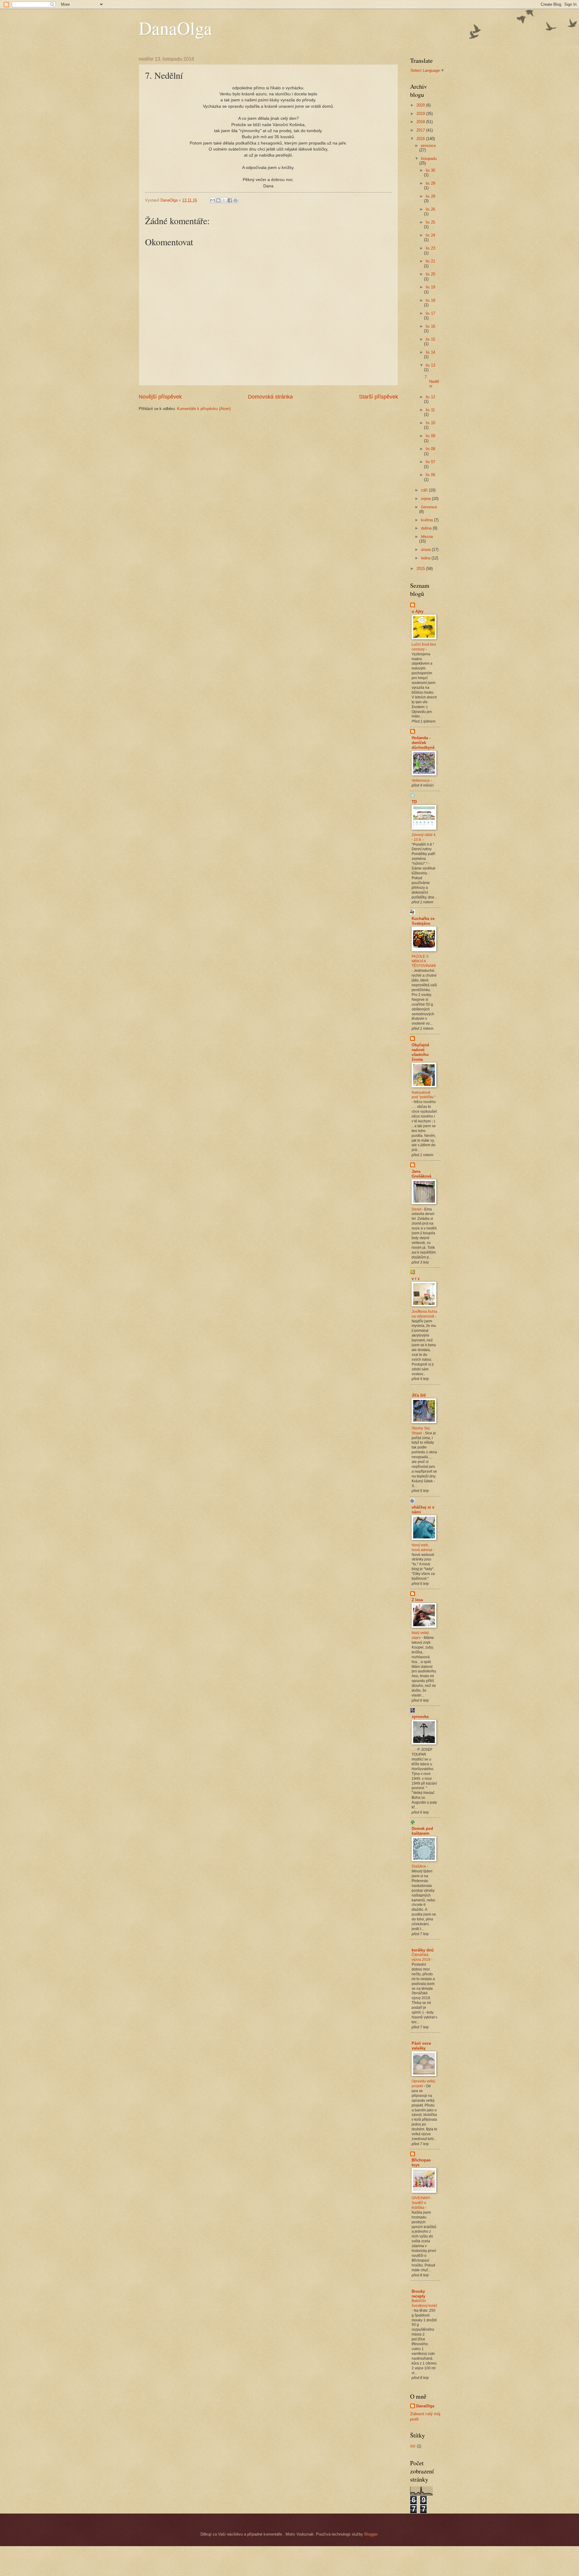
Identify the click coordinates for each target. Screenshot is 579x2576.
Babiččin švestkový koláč (424, 2303)
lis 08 (430, 449)
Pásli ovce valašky (421, 2046)
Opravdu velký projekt (423, 2084)
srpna (426, 499)
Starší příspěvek (378, 397)
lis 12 (430, 397)
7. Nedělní (432, 382)
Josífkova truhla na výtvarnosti (424, 1314)
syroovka (420, 1717)
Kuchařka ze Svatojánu (423, 921)
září (425, 490)
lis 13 (430, 365)
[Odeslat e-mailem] (213, 200)
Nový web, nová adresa (422, 1547)
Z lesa (417, 1600)
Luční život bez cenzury (424, 647)
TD (414, 802)
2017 (421, 130)
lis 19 (430, 287)
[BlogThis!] (218, 200)
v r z (416, 1278)
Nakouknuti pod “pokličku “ (424, 1095)
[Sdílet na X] (224, 200)
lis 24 (430, 235)
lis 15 (430, 339)
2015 (421, 569)
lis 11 (430, 410)
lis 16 (430, 326)
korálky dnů (423, 1950)
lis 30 (430, 170)
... (413, 1750)
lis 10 (430, 423)
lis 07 (430, 462)
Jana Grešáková (421, 1174)
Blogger (371, 2534)
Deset (417, 1209)
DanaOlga (175, 28)
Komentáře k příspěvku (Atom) (204, 409)
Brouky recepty (418, 2294)
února (426, 550)
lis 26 (430, 209)
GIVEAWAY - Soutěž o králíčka (422, 2203)
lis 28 (430, 196)
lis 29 (430, 183)
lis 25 (430, 222)
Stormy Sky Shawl (421, 1431)
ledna (426, 558)
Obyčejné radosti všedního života (420, 1052)
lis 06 (430, 475)
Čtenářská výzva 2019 (421, 1957)
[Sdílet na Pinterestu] (236, 200)
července (429, 507)
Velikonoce (421, 781)
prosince (428, 146)
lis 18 (430, 300)
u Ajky (418, 611)
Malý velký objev (420, 1635)
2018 (421, 122)
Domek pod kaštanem (422, 1831)
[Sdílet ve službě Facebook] (230, 200)
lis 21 (430, 261)
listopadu (429, 159)
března (427, 537)
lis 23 (430, 248)
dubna (427, 528)
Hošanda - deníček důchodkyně (423, 743)
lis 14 (430, 352)
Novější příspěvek (160, 397)
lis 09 (430, 436)
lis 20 (430, 274)
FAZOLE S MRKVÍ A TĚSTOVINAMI (424, 961)
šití (413, 2446)
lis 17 (430, 313)
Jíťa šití (419, 1395)
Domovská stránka (270, 397)
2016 (421, 139)
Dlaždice (419, 1866)
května (427, 520)
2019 (421, 114)
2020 (421, 105)
